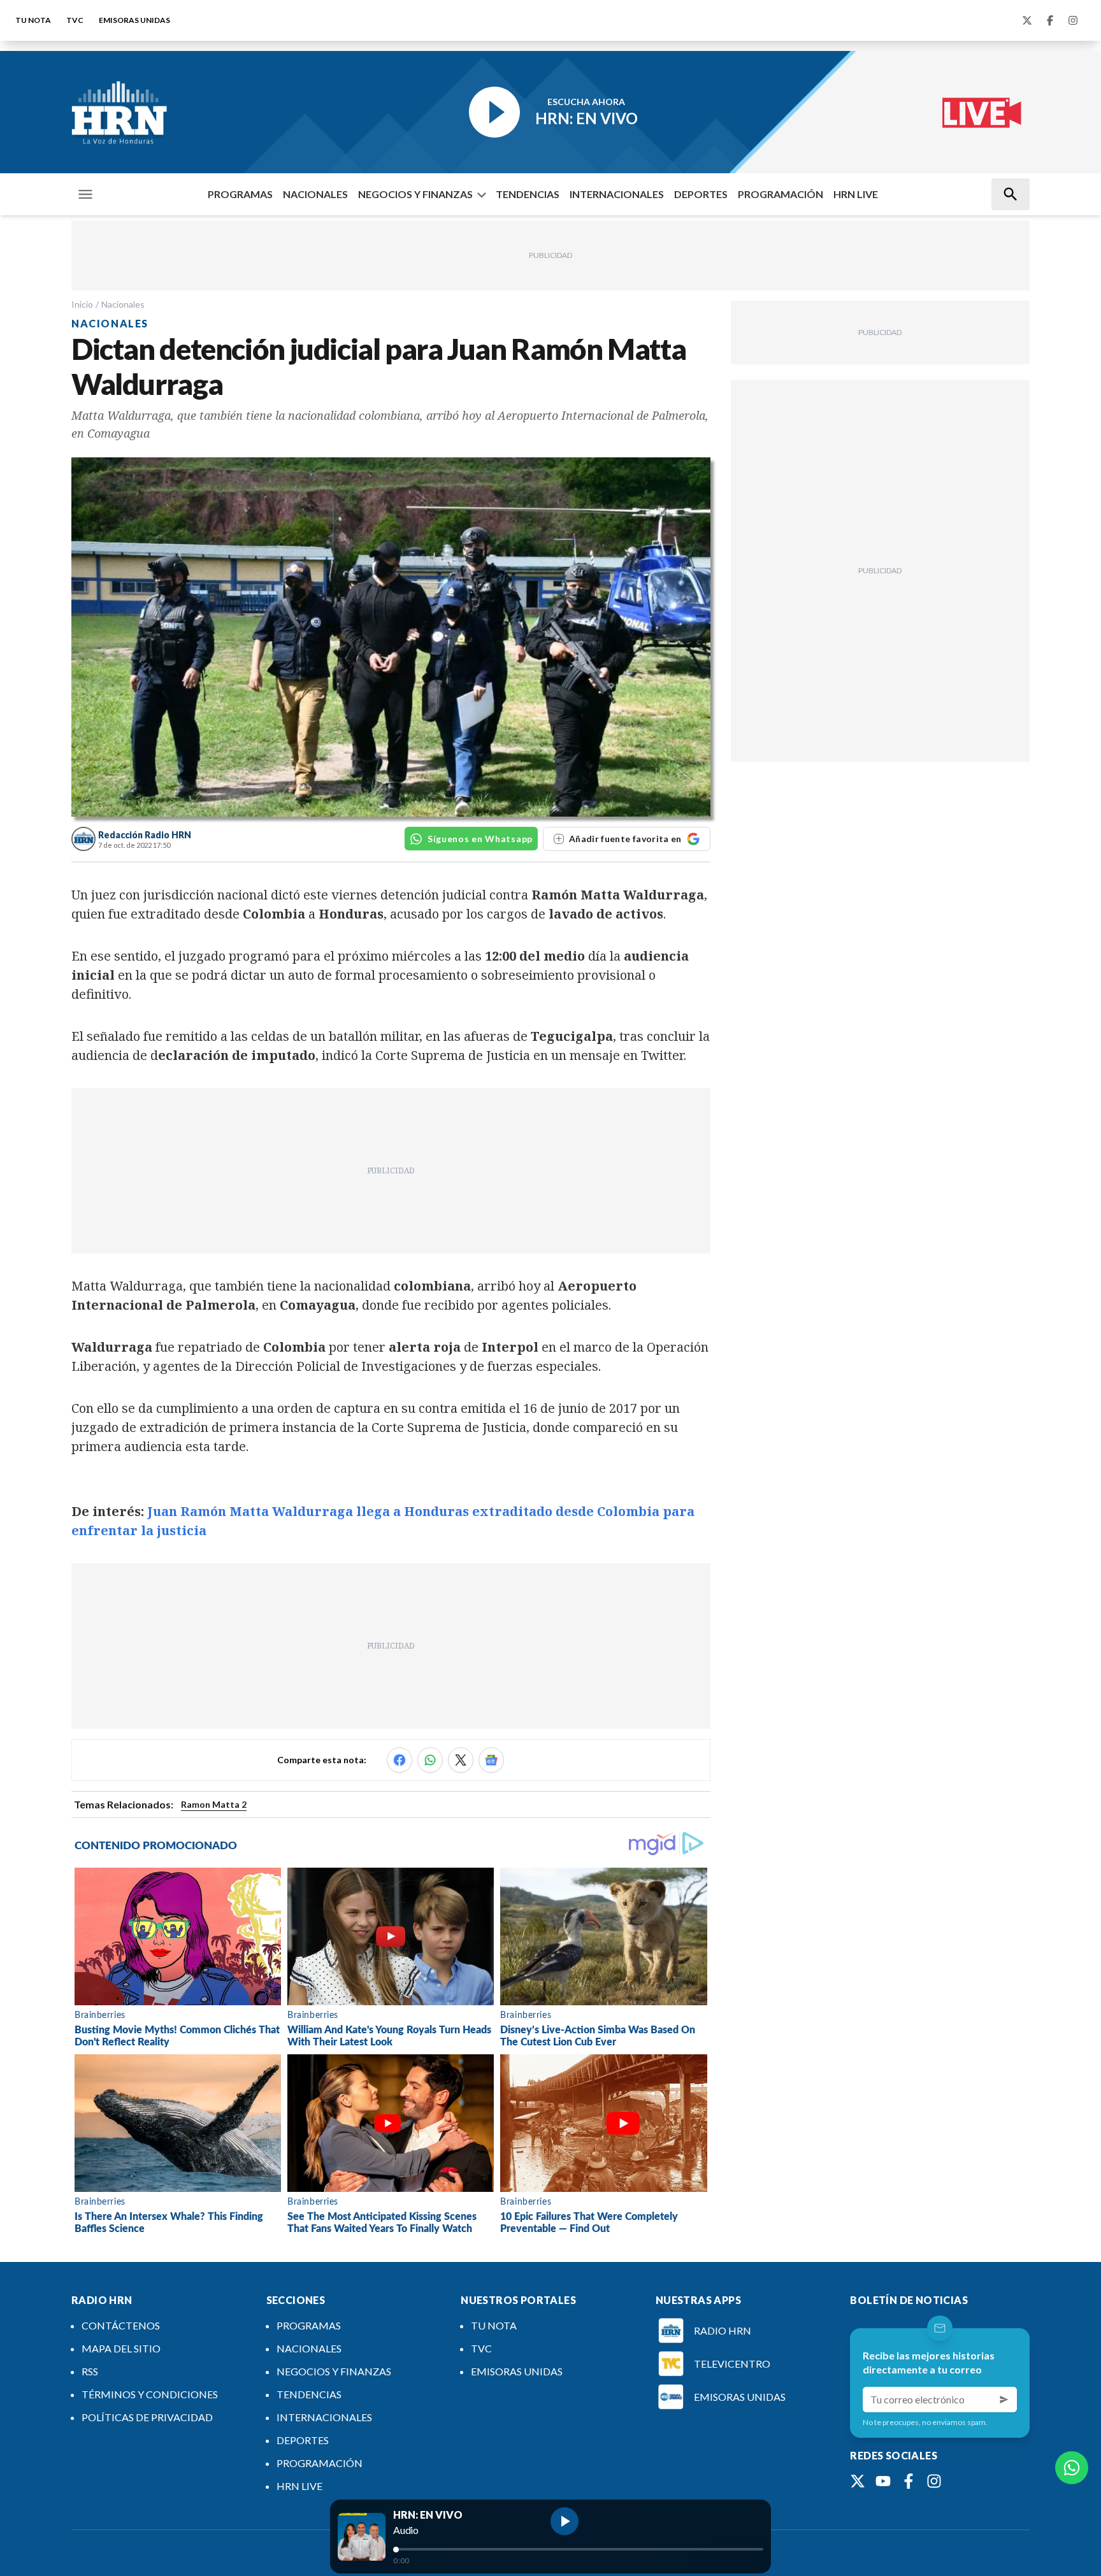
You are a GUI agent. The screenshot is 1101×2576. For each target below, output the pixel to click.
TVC (75, 20)
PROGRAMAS (240, 194)
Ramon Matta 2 (214, 1804)
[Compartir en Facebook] (399, 1760)
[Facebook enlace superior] (1050, 20)
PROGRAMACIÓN (781, 194)
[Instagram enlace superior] (1073, 20)
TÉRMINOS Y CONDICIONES (150, 2394)
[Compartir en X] (461, 1760)
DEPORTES (701, 194)
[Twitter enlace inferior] (858, 2481)
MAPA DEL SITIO (121, 2348)
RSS (90, 2371)
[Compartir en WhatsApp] (430, 1760)
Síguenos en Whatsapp (480, 839)
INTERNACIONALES (617, 194)
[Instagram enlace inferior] (934, 2481)
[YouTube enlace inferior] (883, 2481)
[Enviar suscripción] (1004, 2400)
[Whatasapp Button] (1072, 2468)
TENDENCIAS (528, 194)
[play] (565, 2521)
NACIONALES (315, 194)
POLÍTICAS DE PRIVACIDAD (147, 2417)
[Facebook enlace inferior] (909, 2481)
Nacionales (123, 304)
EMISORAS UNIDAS (134, 20)
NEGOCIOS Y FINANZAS (415, 194)
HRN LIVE (856, 194)
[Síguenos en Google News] (491, 1760)
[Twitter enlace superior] (1027, 20)
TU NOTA (33, 20)
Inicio (82, 304)
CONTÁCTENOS (121, 2325)
